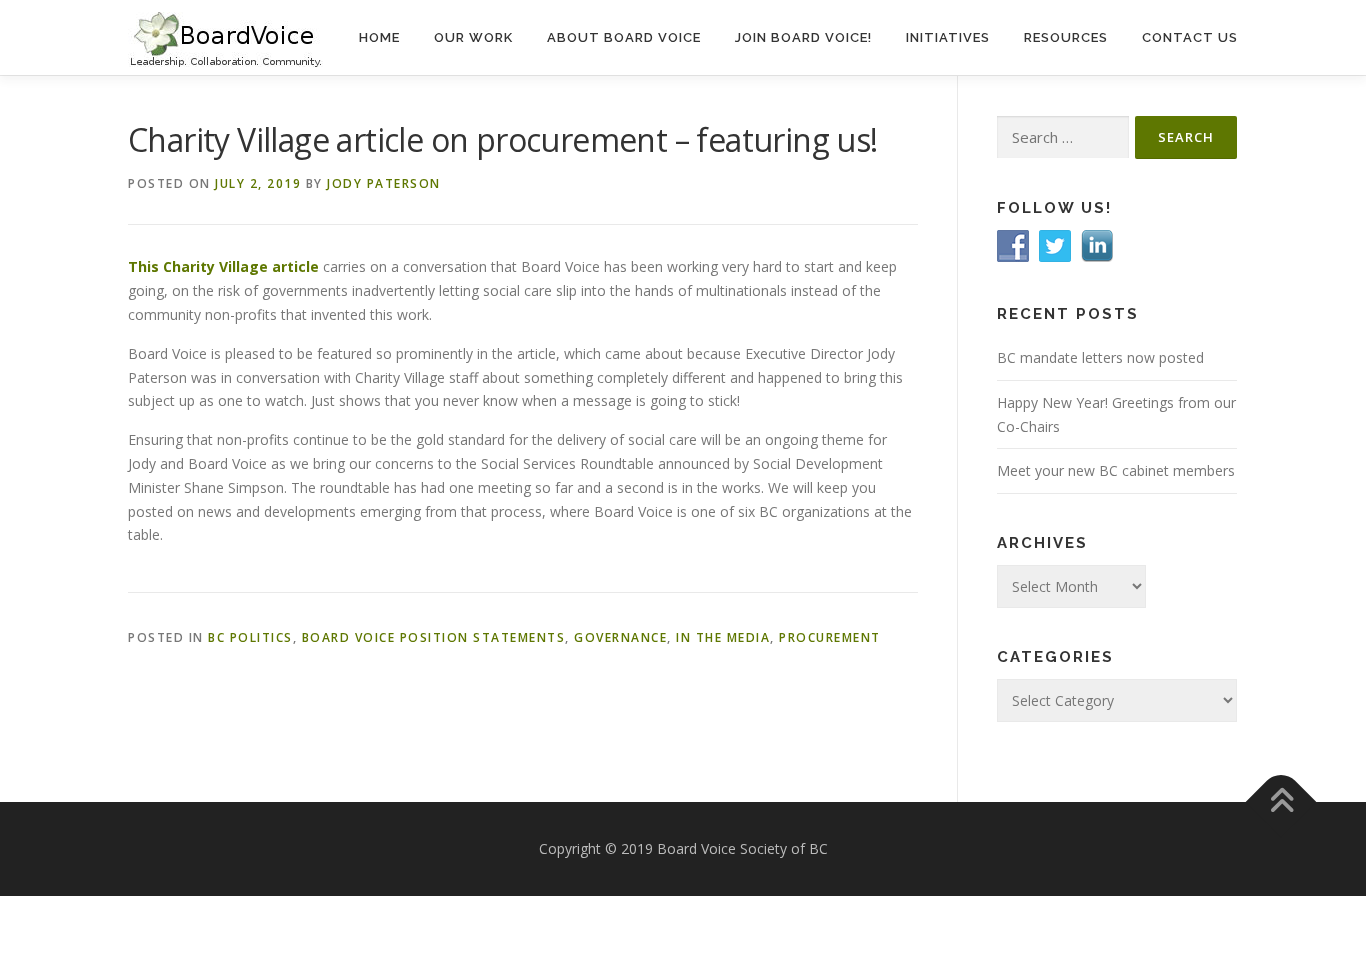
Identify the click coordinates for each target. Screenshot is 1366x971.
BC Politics (250, 637)
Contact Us (1190, 37)
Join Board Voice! (803, 37)
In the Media (723, 637)
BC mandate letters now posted (1100, 357)
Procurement (830, 637)
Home (379, 37)
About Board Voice (624, 37)
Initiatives (948, 37)
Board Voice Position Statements (434, 637)
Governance (620, 637)
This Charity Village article (223, 266)
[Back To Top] (1281, 802)
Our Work (473, 37)
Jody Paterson (384, 183)
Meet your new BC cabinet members (1116, 470)
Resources (1066, 37)
